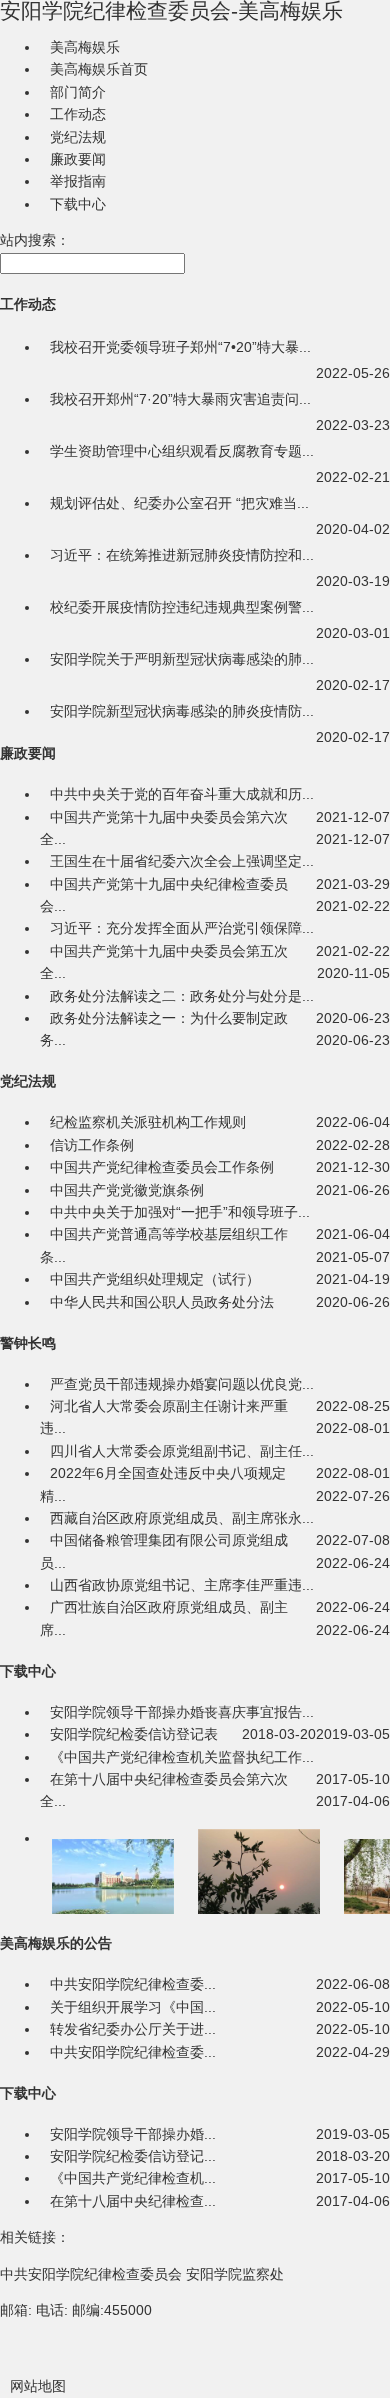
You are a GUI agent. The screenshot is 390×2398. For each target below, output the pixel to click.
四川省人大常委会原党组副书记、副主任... (182, 1451)
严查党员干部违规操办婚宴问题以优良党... (182, 1384)
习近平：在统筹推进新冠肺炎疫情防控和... (182, 555)
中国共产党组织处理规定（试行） (155, 1279)
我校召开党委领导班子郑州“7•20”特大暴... (180, 347)
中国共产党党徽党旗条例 (127, 1190)
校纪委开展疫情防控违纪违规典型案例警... (182, 607)
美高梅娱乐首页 (99, 69)
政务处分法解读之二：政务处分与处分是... (182, 996)
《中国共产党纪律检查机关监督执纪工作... (182, 1757)
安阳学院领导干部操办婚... (133, 2134)
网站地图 (38, 2386)
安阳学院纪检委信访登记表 (134, 1734)
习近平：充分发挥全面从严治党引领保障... (182, 928)
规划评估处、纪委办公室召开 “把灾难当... (179, 503)
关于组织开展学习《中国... (133, 2007)
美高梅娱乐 (85, 47)
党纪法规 (78, 137)
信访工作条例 (92, 1145)
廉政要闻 (78, 159)
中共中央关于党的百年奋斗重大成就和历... (182, 794)
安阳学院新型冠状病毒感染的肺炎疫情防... (182, 711)
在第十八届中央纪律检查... (133, 2201)
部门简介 (78, 92)
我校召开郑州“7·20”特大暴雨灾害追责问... (180, 399)
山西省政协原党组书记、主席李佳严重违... (182, 1585)
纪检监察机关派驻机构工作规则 (148, 1122)
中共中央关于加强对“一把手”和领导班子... (180, 1212)
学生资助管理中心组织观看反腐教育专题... (182, 451)
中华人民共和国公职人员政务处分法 (162, 1302)
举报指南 (78, 181)
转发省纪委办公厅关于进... (133, 2029)
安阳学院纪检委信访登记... (133, 2156)
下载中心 (78, 204)
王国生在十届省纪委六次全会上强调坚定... (182, 861)
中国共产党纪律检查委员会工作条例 (162, 1167)
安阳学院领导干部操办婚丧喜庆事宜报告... (182, 1712)
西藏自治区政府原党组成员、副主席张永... (182, 1518)
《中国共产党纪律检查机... (133, 2178)
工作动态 (78, 114)
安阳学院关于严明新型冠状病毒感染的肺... (182, 659)
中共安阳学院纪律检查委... (133, 1984)
